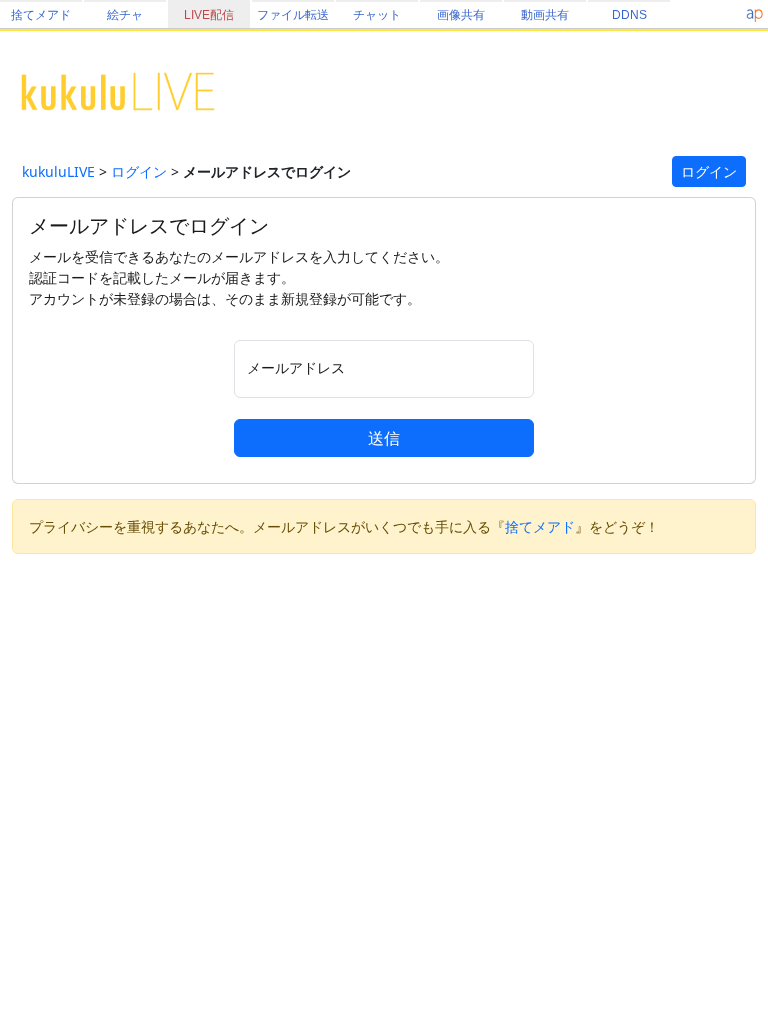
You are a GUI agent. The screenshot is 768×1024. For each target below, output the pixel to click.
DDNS (629, 15)
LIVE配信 (209, 15)
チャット (377, 15)
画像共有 (461, 15)
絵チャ (125, 15)
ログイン (139, 171)
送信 (384, 438)
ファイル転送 (293, 15)
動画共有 (545, 15)
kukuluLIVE (58, 171)
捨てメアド (41, 15)
